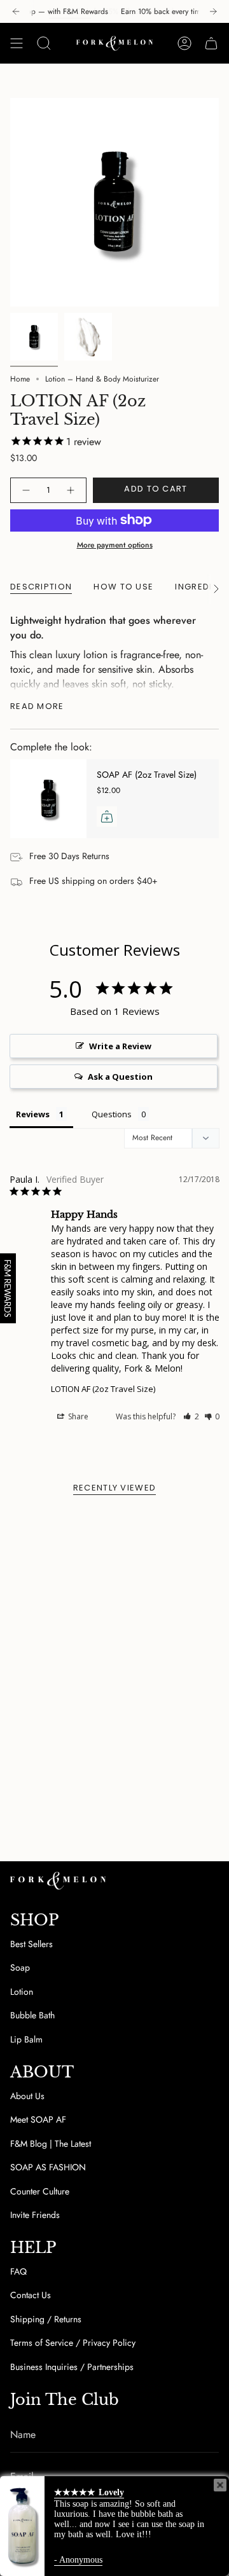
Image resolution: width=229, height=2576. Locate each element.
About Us (27, 2096)
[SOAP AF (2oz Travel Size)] (48, 799)
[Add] (107, 816)
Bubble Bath (32, 2015)
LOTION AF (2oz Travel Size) (103, 1389)
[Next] (213, 11)
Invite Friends (35, 2215)
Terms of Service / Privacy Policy (73, 2343)
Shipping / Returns (46, 2319)
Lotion (22, 1992)
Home (20, 379)
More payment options (115, 545)
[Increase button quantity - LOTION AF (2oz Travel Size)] (71, 490)
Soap (20, 1967)
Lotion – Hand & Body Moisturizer (102, 379)
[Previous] (16, 11)
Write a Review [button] (120, 1046)
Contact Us (31, 2295)
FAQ (18, 2271)
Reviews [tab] (33, 1114)
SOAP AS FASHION (48, 2167)
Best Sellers (31, 1944)
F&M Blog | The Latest (51, 2144)
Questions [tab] (112, 1114)
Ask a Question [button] (120, 1077)
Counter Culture (40, 2191)
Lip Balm (26, 2039)
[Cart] (211, 43)
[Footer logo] (58, 1881)
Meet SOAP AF (38, 2119)
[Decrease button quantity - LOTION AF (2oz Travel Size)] (25, 490)
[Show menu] (17, 43)
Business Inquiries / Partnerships (72, 2367)
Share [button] (77, 1416)
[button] (191, 1416)
